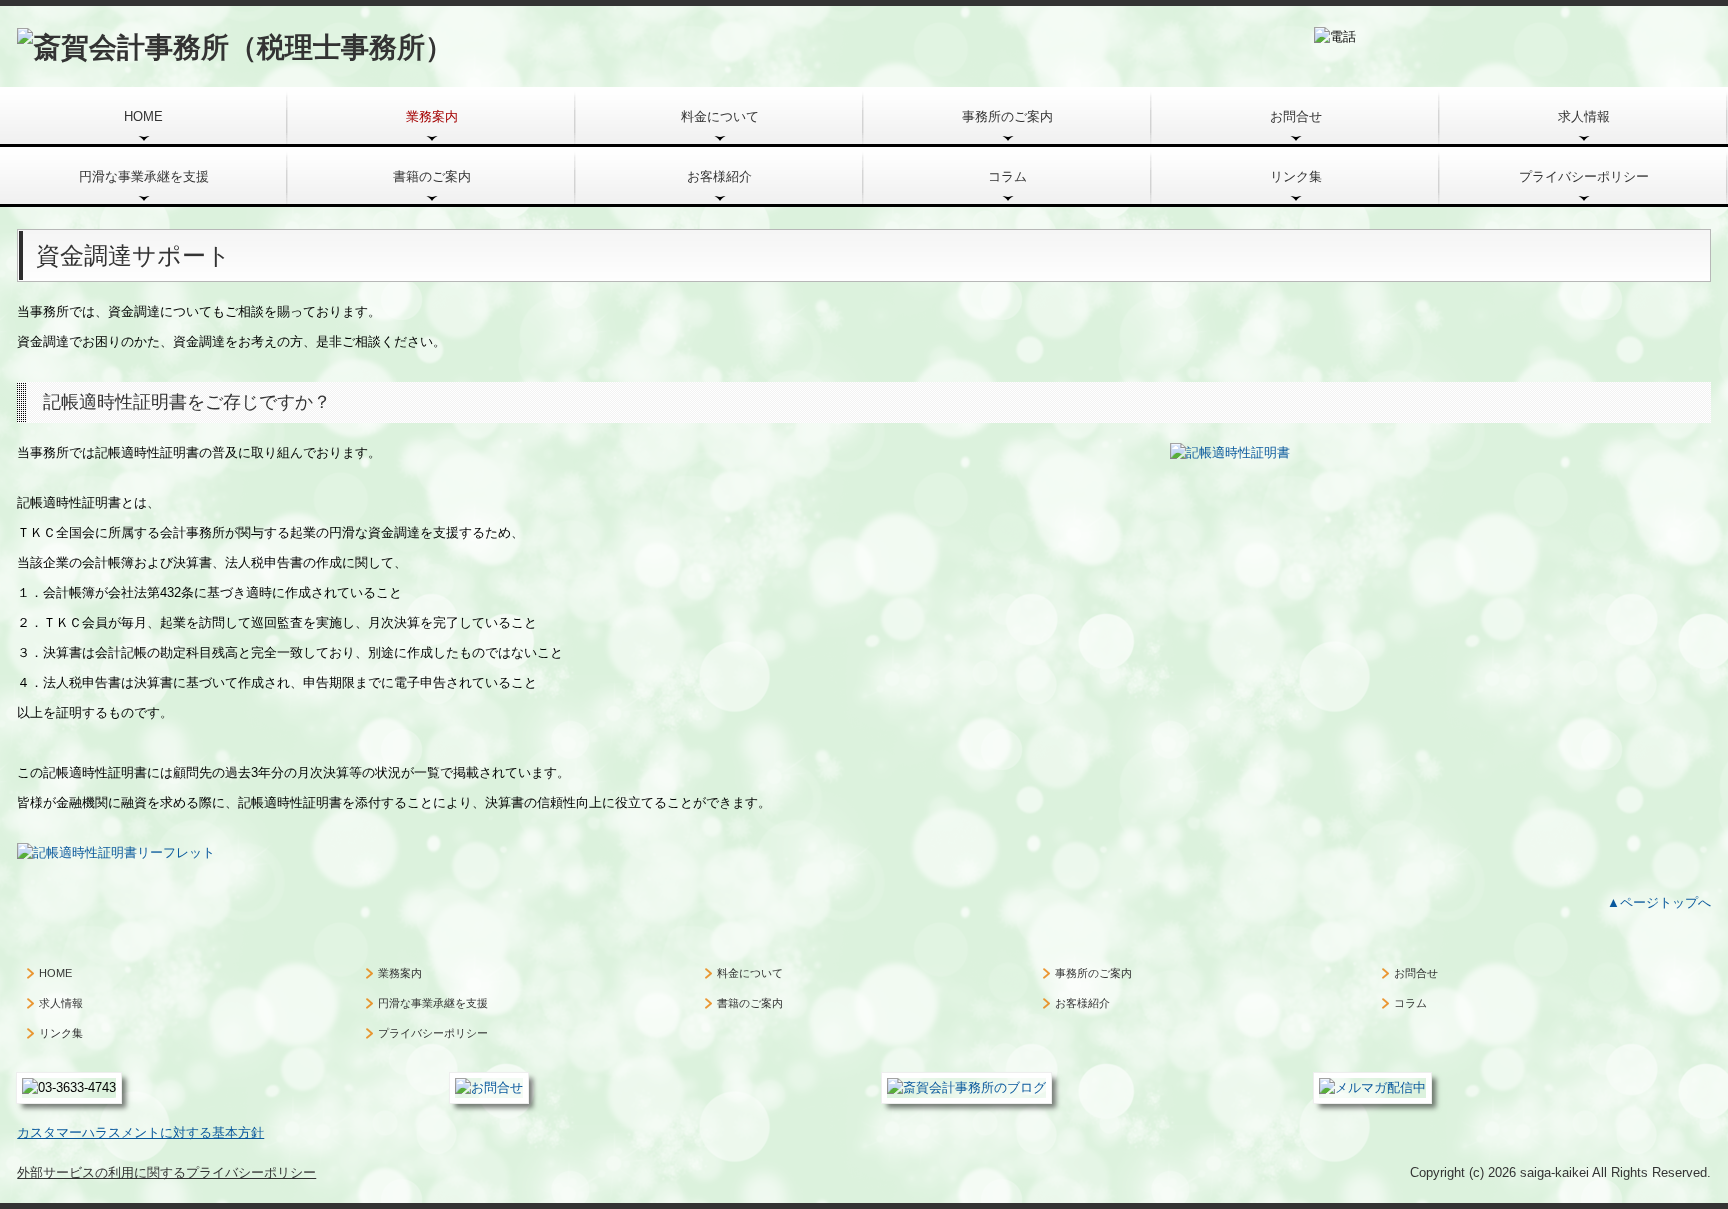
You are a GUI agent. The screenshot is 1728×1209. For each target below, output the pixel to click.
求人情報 (1584, 116)
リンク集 (1296, 176)
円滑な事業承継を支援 (144, 176)
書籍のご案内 (432, 176)
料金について (720, 116)
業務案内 (432, 116)
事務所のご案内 (1007, 116)
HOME (143, 116)
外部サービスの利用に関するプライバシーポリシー (166, 1172)
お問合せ (1296, 116)
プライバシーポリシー (1584, 176)
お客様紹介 (719, 176)
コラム (1007, 176)
